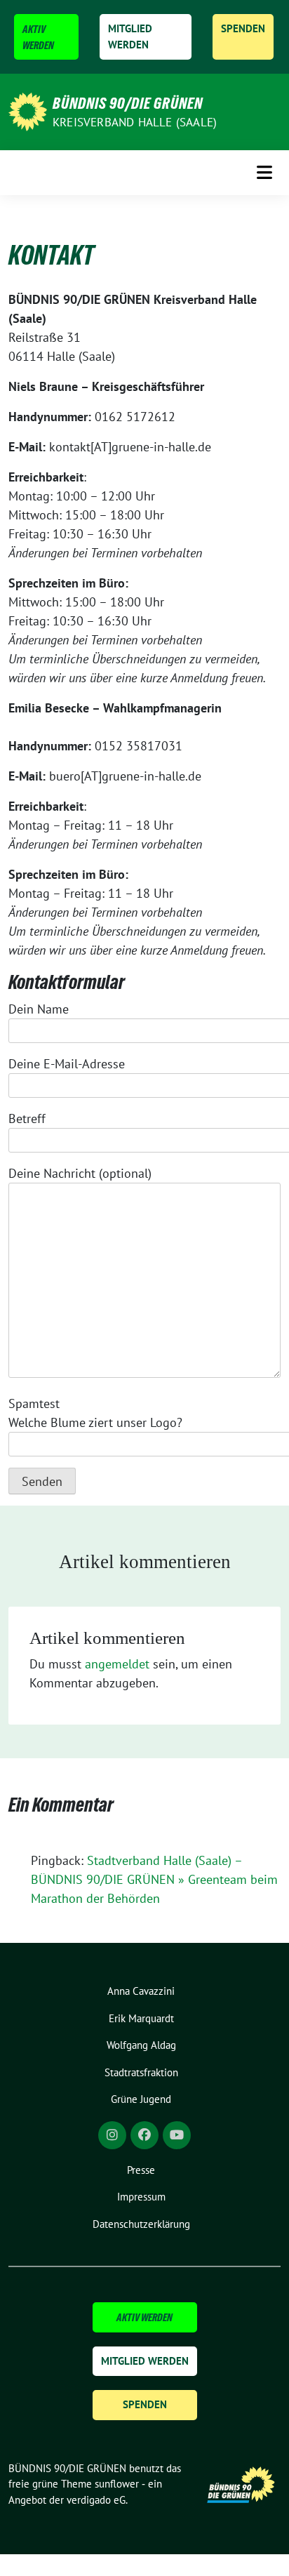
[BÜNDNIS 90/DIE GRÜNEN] (28, 111)
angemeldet (117, 1664)
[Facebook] (144, 2135)
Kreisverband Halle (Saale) (135, 122)
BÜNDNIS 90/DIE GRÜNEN (128, 103)
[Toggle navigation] (264, 172)
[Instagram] (112, 2135)
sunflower (117, 2484)
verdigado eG (96, 2500)
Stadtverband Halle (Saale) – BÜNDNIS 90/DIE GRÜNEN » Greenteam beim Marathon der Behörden (154, 1879)
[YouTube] (177, 2135)
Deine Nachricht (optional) (80, 1173)
